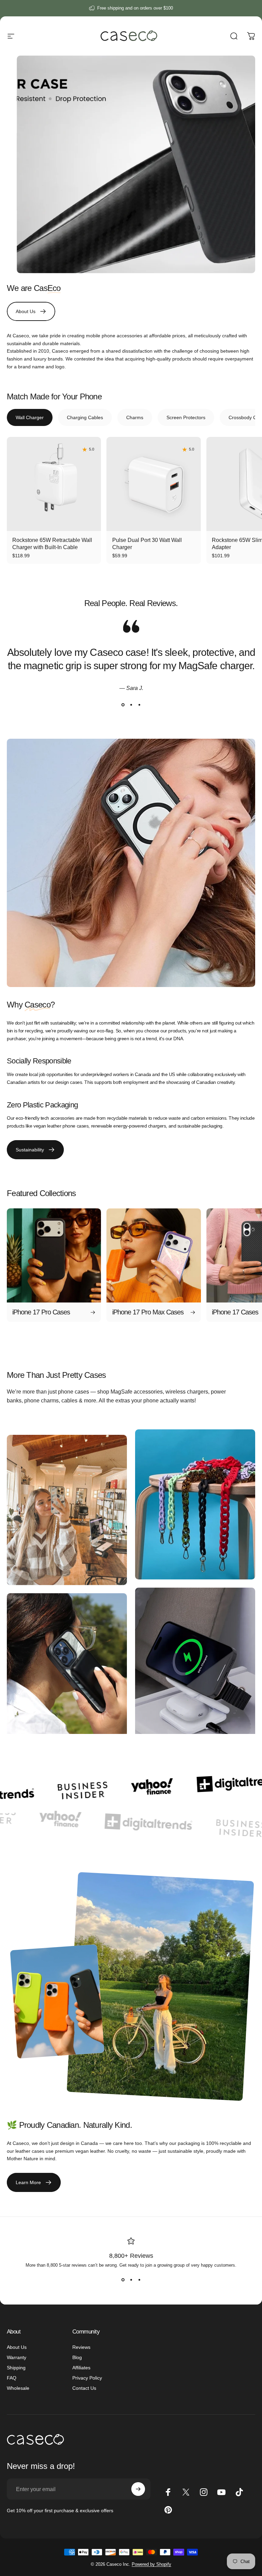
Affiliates (81, 2368)
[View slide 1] (123, 705)
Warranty (17, 2357)
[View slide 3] (139, 705)
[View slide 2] (131, 705)
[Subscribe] (138, 2489)
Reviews (81, 2347)
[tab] (30, 417)
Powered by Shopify (151, 2564)
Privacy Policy (87, 2378)
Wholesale (18, 2388)
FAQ (12, 2378)
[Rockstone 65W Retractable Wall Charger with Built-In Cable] (54, 484)
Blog (77, 2357)
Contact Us (84, 2388)
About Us (17, 2347)
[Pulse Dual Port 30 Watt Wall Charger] (154, 484)
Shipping (16, 2368)
